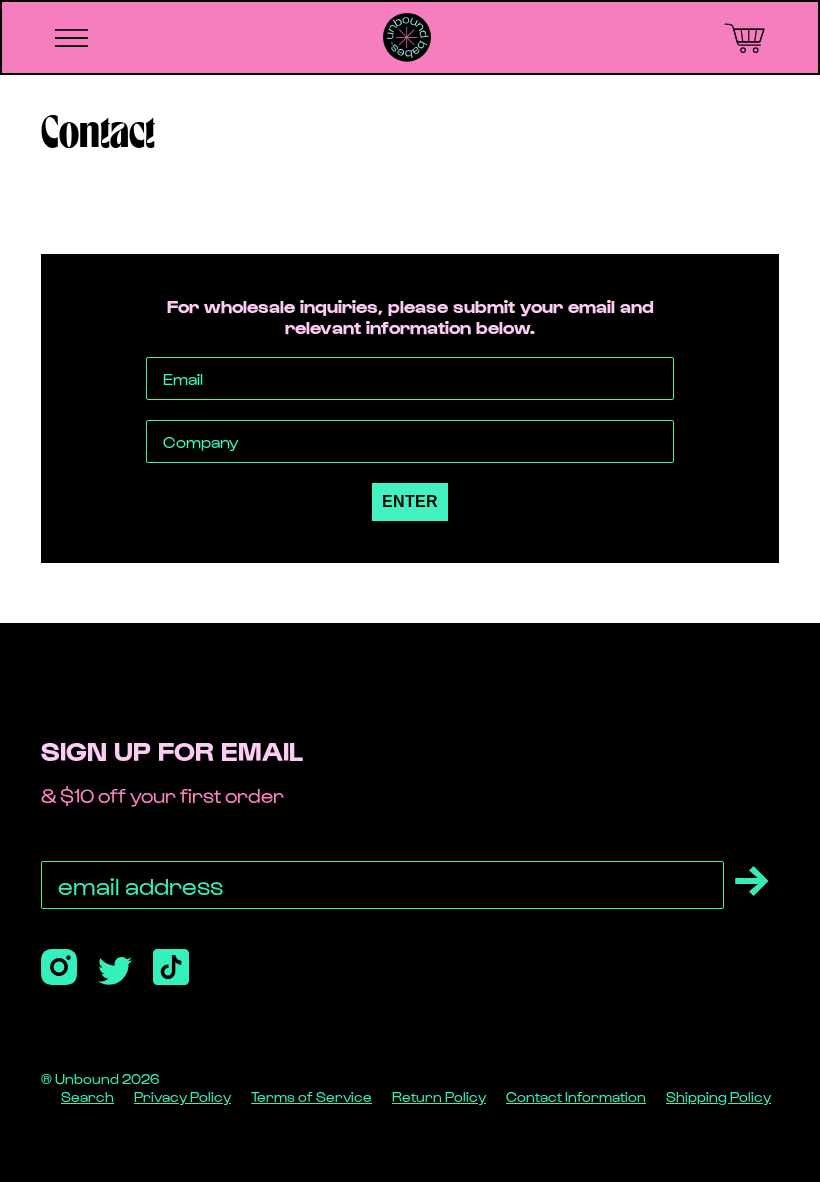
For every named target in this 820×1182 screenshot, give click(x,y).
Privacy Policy (182, 1096)
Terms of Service (311, 1096)
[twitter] (115, 971)
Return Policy (439, 1096)
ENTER (410, 501)
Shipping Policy (718, 1096)
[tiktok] (171, 967)
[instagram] (59, 967)
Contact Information (576, 1096)
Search (87, 1096)
